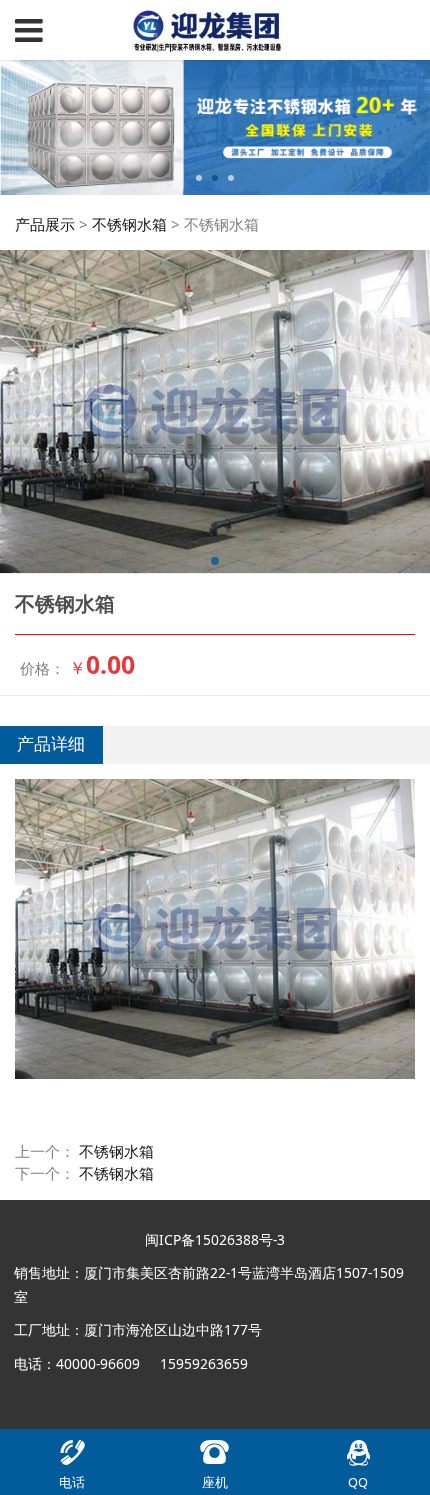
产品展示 (45, 224)
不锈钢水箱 (129, 224)
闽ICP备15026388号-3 (215, 1239)
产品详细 (51, 743)
